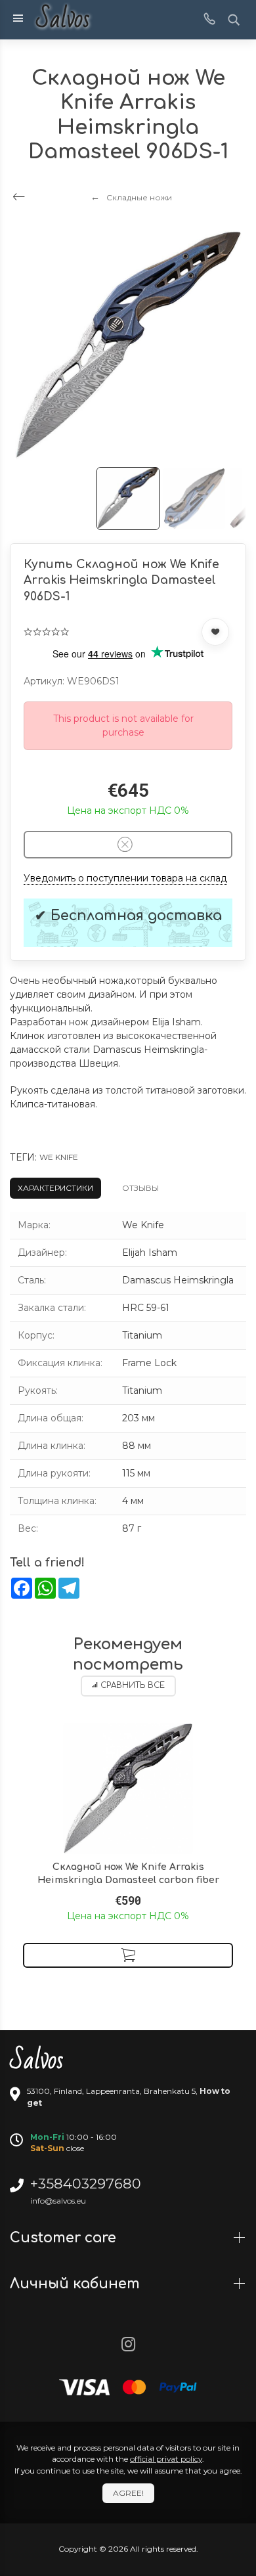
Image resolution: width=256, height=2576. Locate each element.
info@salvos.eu (58, 2201)
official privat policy (166, 2459)
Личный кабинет (77, 2284)
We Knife (59, 1157)
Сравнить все (133, 1686)
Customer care (65, 2238)
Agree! (128, 2493)
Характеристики (55, 1188)
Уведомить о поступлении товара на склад (125, 878)
